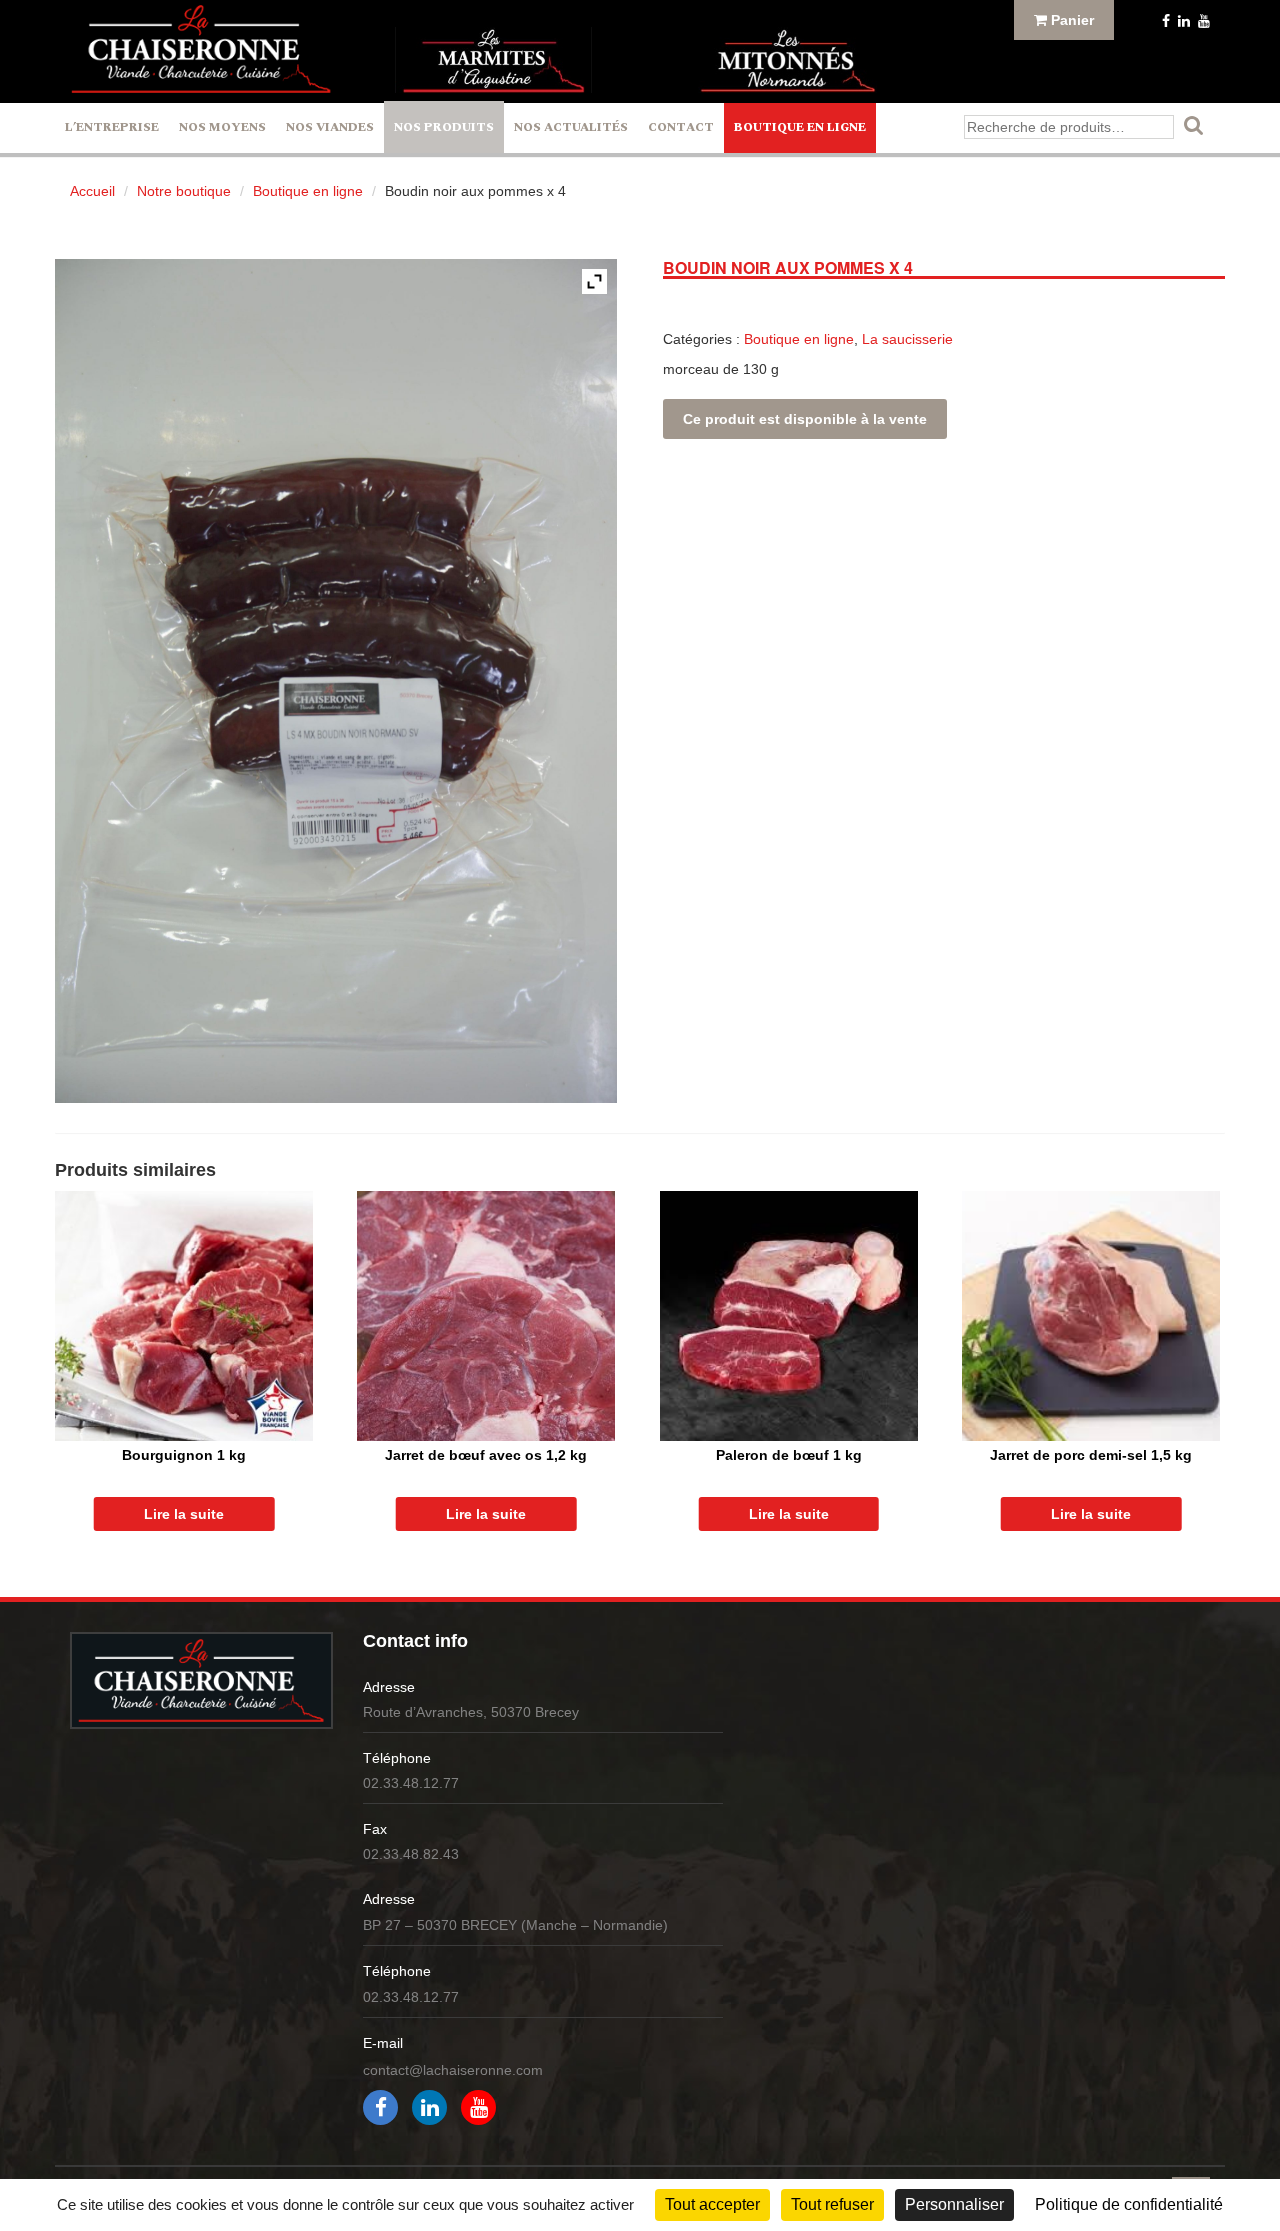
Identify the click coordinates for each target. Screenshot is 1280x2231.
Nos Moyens (222, 127)
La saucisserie (907, 339)
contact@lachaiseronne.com (453, 2070)
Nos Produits (444, 127)
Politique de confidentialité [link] (1129, 2204)
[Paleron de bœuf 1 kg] (789, 1316)
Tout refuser (832, 2204)
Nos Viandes (330, 127)
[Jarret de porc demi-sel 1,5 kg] (1091, 1316)
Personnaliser (954, 2204)
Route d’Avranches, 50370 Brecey (471, 1712)
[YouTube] (1202, 21)
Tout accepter (712, 2204)
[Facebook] (1164, 21)
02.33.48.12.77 (411, 1783)
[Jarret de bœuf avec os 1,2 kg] (486, 1316)
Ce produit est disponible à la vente (805, 419)
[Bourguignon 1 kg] (184, 1316)
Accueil (92, 191)
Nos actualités (571, 127)
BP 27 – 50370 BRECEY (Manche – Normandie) (515, 1925)
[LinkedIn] (1182, 21)
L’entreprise (112, 127)
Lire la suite (184, 1514)
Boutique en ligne (800, 127)
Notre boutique (184, 191)
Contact (681, 127)
